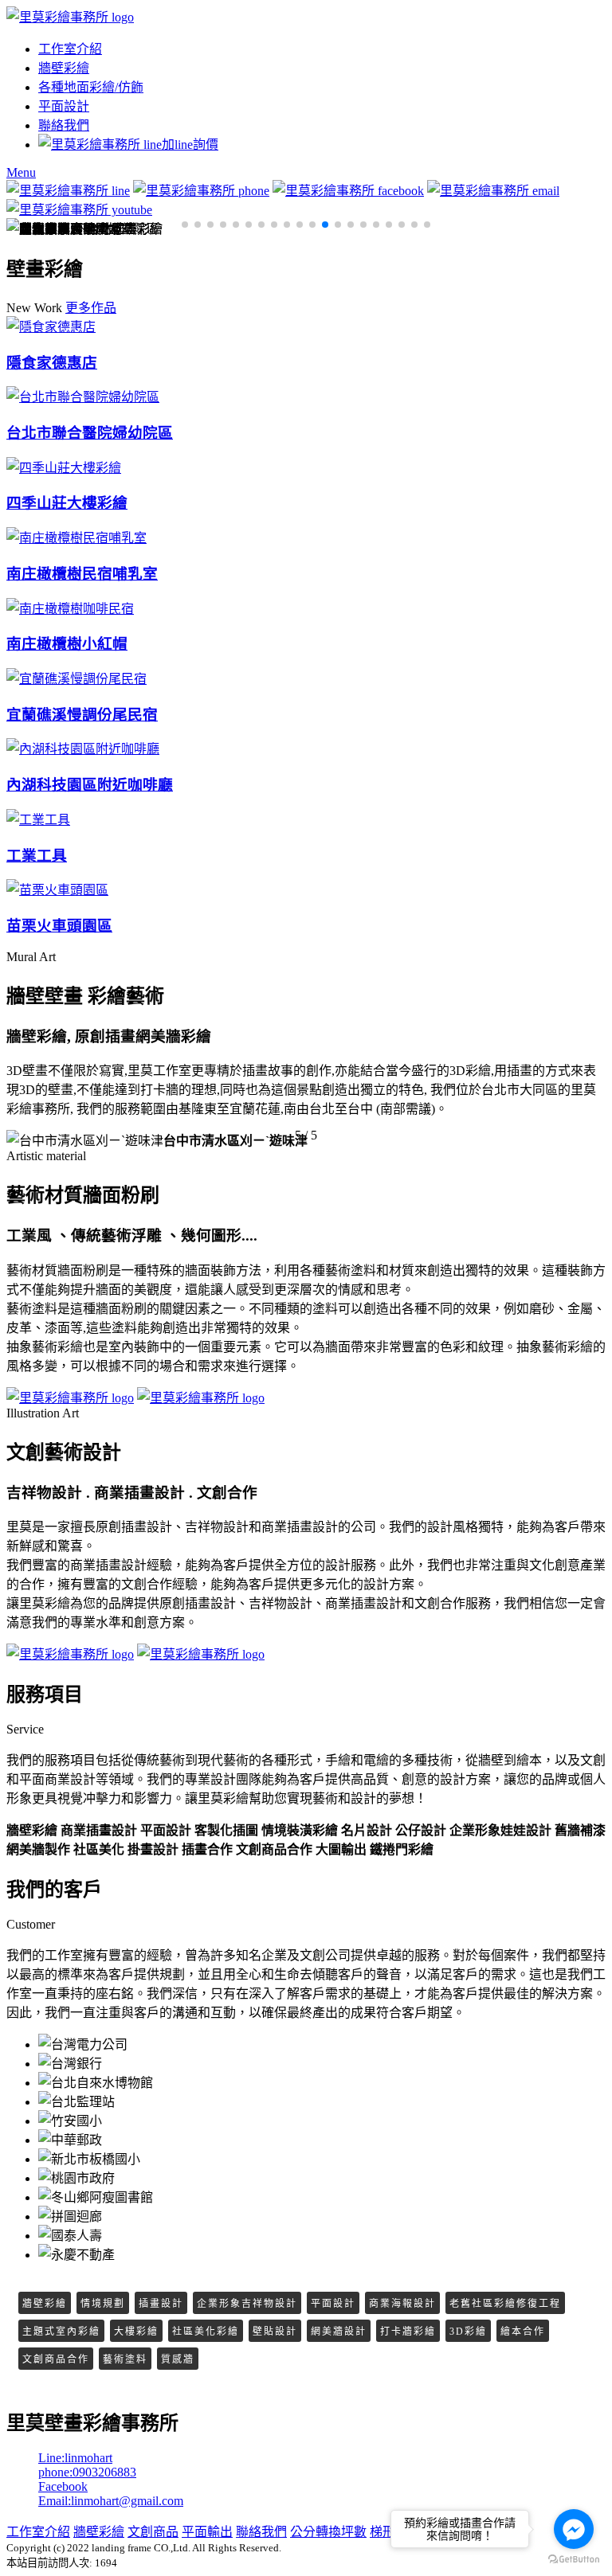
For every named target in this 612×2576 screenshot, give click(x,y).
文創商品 (153, 2532)
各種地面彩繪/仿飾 (91, 87)
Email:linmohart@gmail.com (111, 2501)
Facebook (63, 2486)
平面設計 (64, 106)
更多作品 (91, 308)
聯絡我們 (64, 125)
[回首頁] (70, 17)
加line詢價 (190, 145)
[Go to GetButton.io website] (574, 2560)
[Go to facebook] (574, 2529)
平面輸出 (207, 2532)
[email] (493, 191)
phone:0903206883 (87, 2472)
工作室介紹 (70, 49)
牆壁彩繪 (64, 68)
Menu (21, 172)
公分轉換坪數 (328, 2532)
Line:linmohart (75, 2458)
